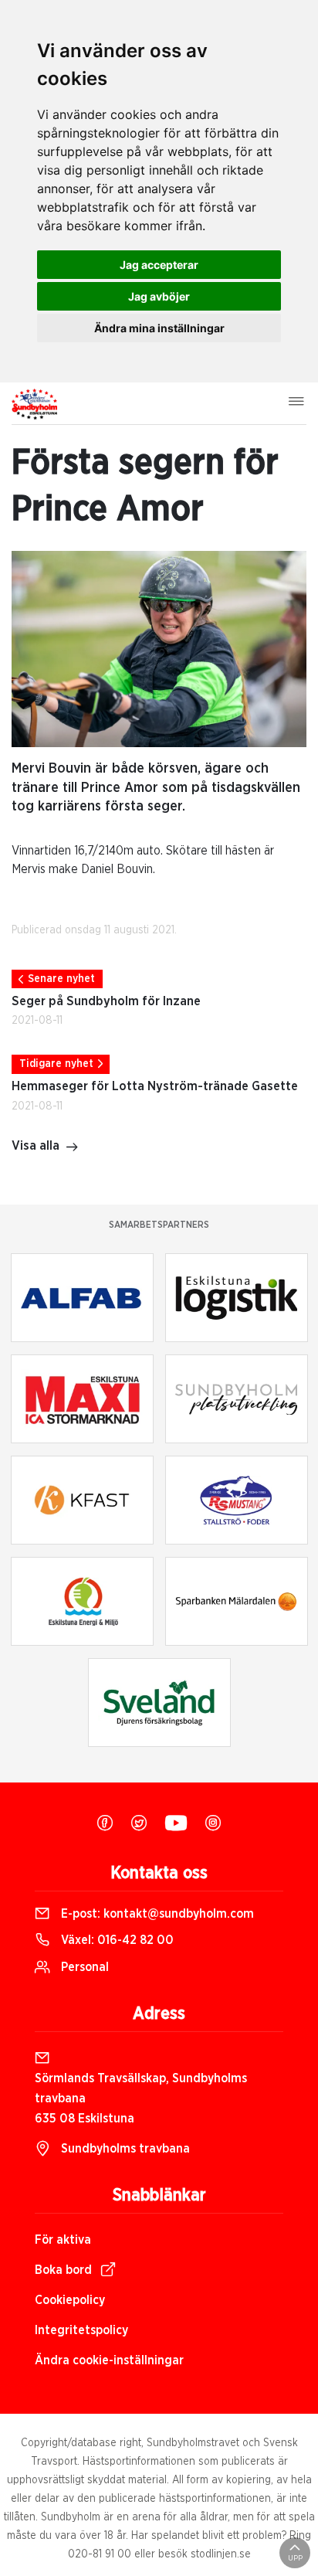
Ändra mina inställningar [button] (159, 328)
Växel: (116, 1940)
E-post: (156, 1914)
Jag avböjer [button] (159, 296)
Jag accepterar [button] (159, 265)
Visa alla (36, 1146)
